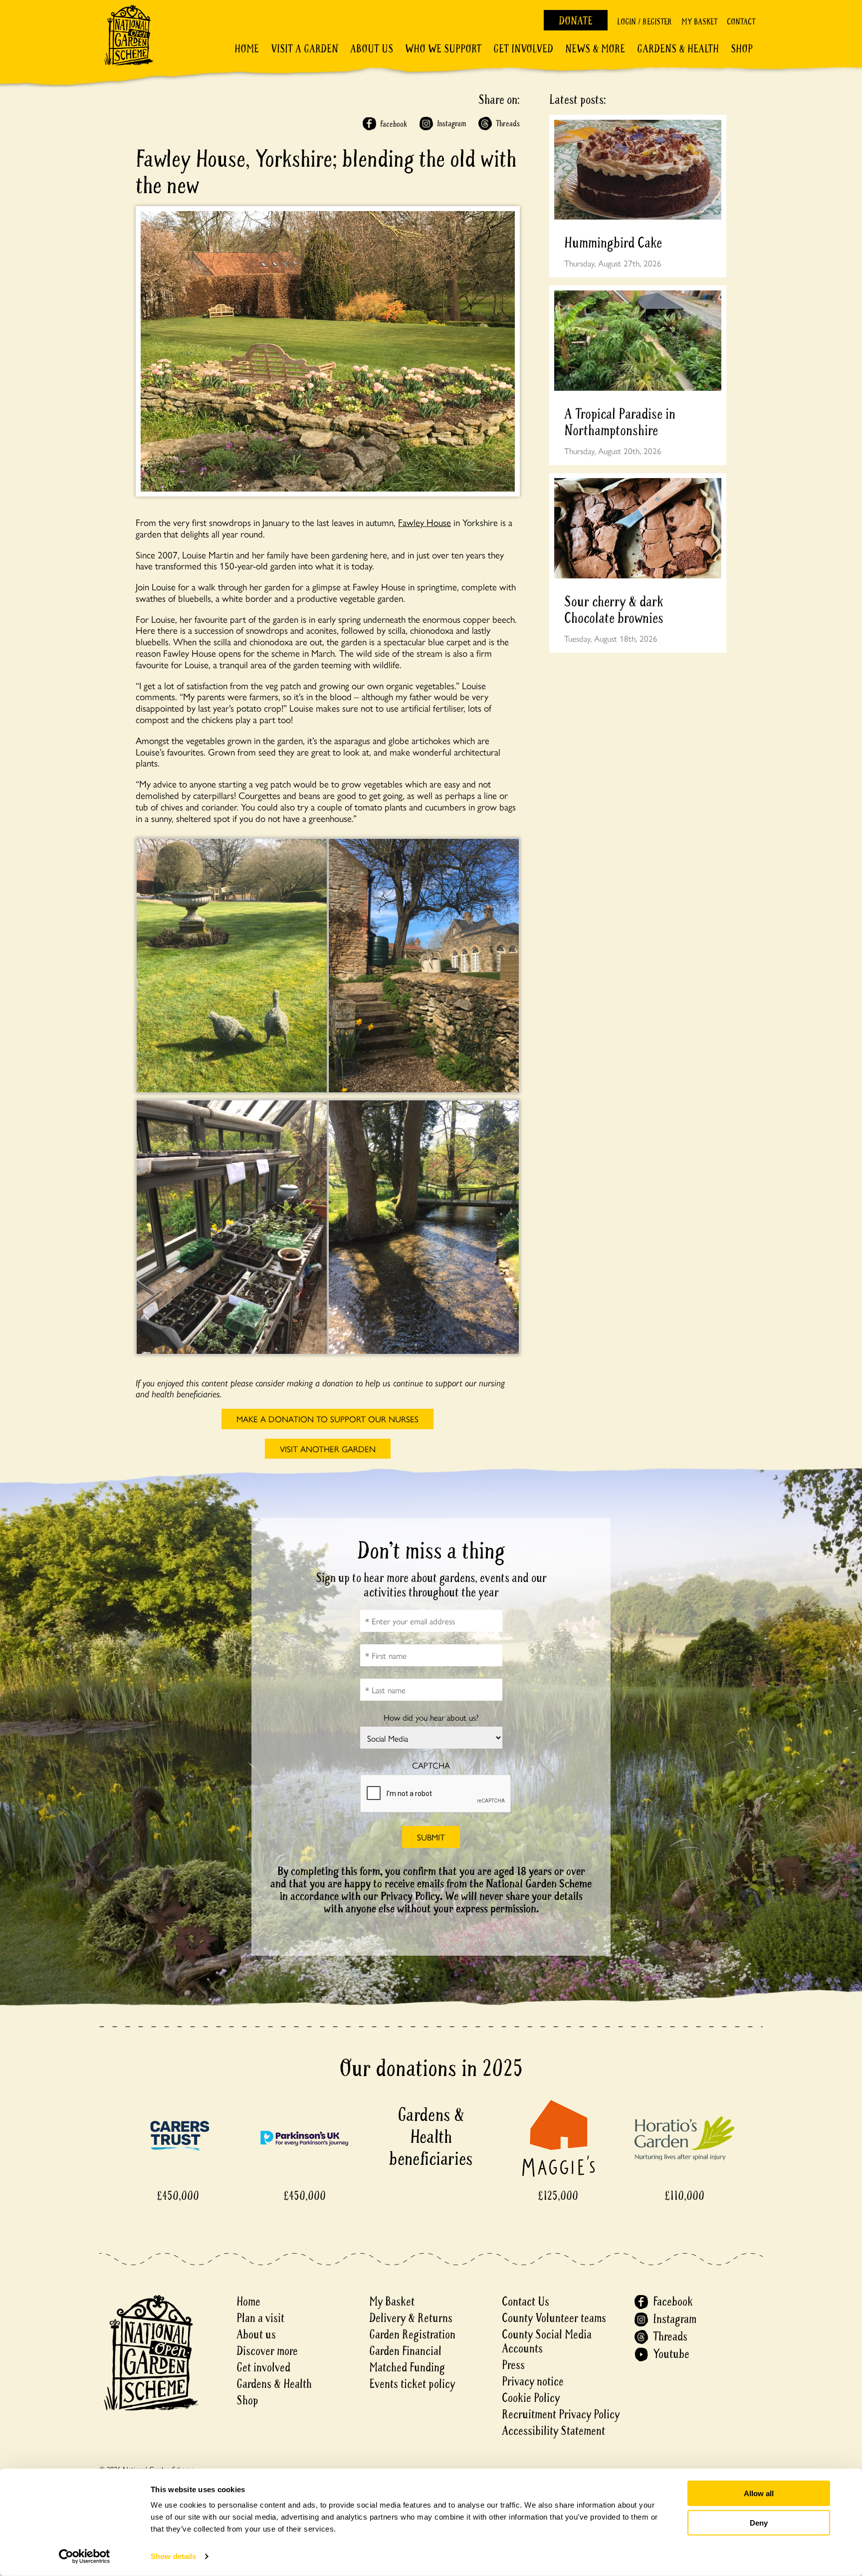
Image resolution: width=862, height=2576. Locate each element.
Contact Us (526, 2302)
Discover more (267, 2351)
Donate (576, 21)
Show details (173, 2556)
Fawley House (425, 522)
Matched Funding (407, 2368)
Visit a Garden (305, 49)
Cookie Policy (531, 2398)
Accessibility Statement (553, 2431)
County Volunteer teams (554, 2318)
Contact (741, 22)
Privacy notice (533, 2382)
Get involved (523, 49)
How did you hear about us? (431, 1717)
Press (513, 2365)
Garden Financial (405, 2351)
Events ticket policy (412, 2384)
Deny (759, 2522)
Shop (742, 49)
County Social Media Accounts (547, 2342)
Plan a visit (260, 2318)
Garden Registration (412, 2335)
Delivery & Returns (411, 2318)
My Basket (699, 22)
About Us (372, 49)
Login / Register (645, 22)
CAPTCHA (431, 1765)
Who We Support (443, 49)
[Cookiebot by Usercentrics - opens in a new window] (85, 2557)
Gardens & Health (678, 49)
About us (256, 2335)
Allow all (759, 2493)
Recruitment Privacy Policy (561, 2415)
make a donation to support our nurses (327, 1419)
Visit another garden (328, 1449)
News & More (595, 49)
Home (247, 49)
